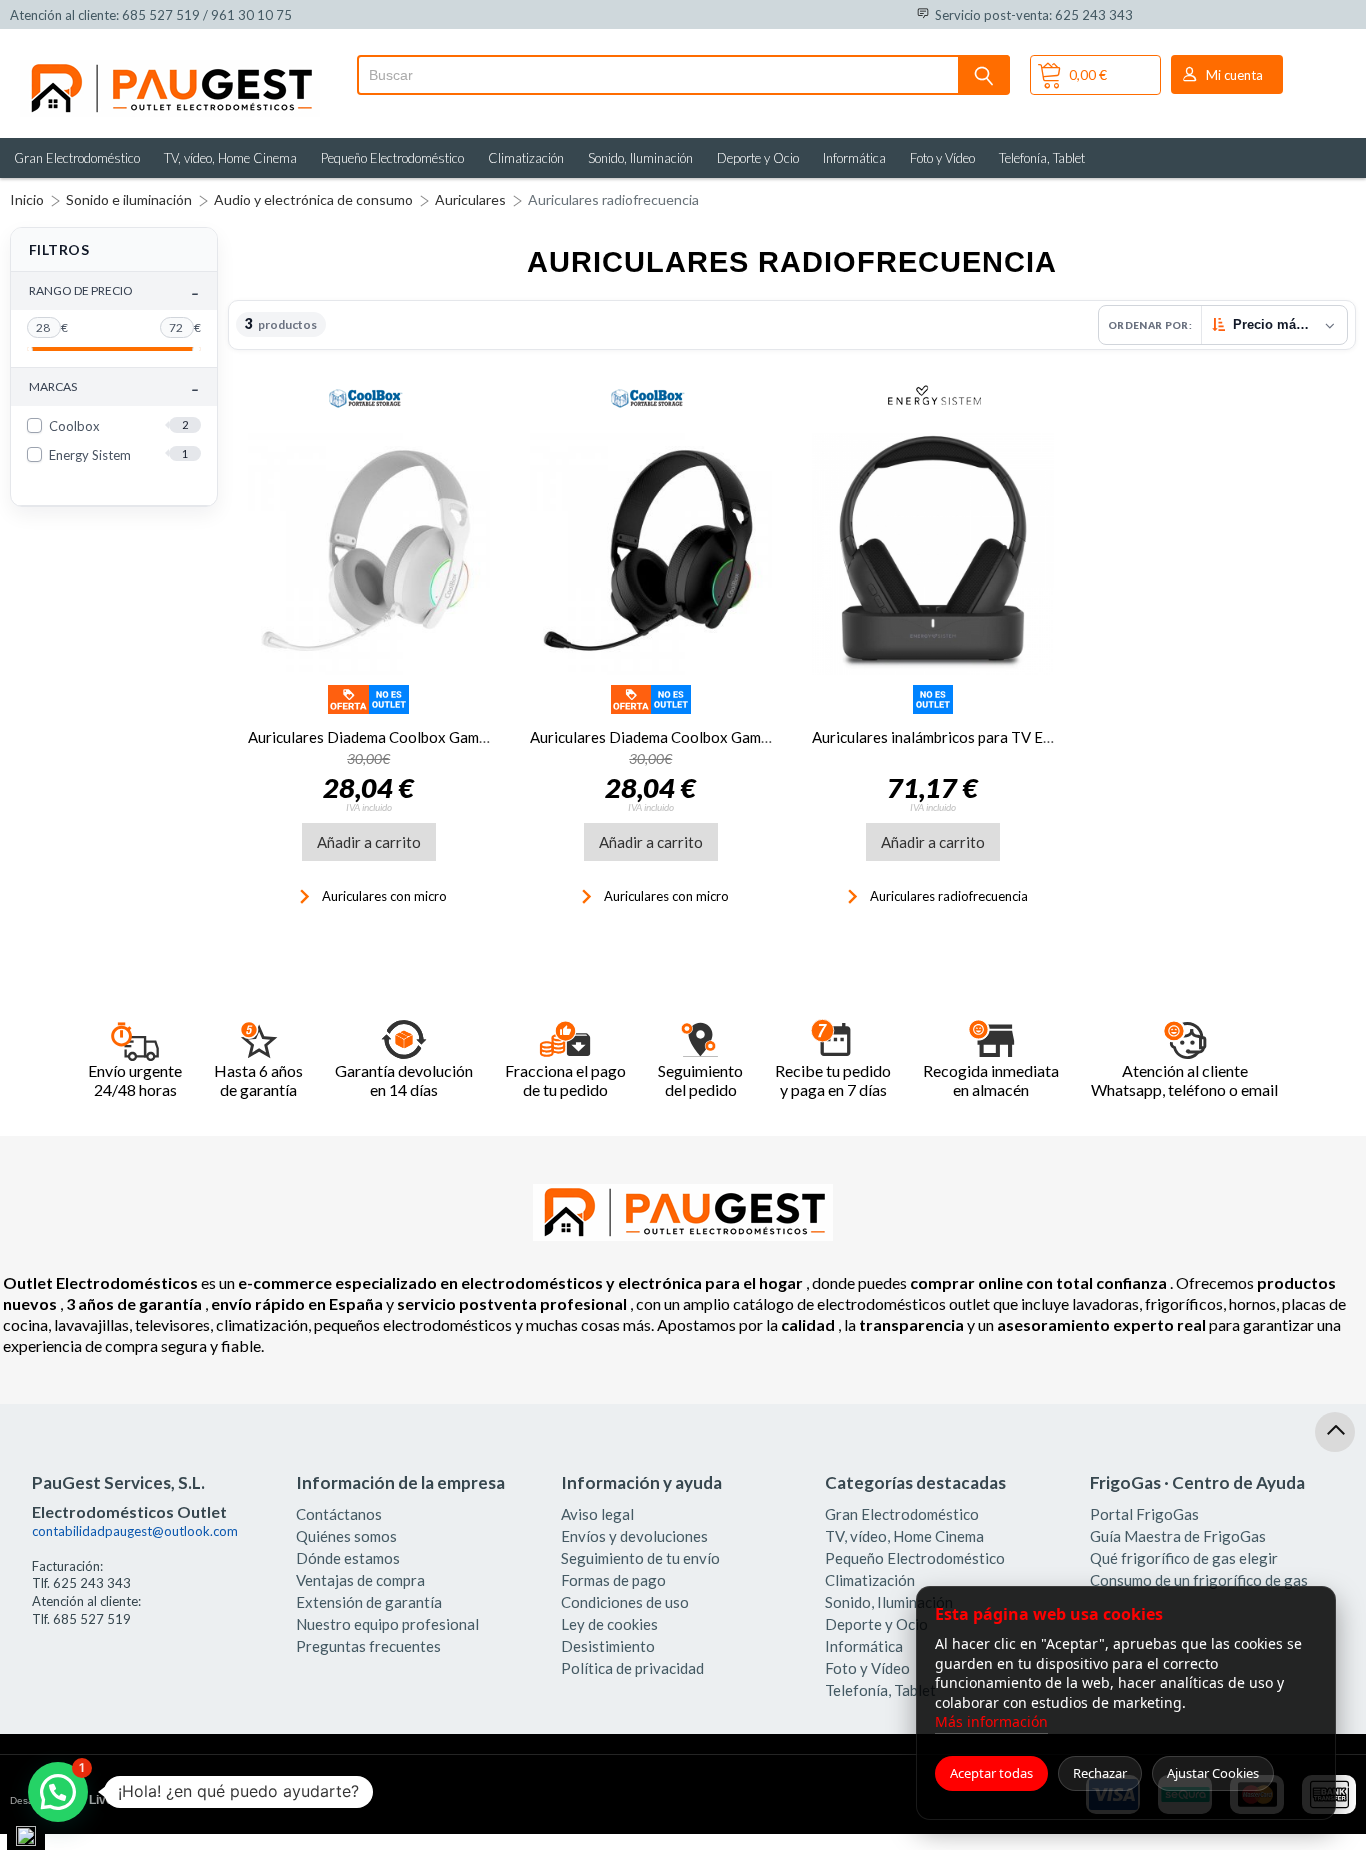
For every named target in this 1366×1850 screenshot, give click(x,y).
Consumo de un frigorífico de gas (1199, 1580)
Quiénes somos (346, 1536)
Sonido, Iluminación (640, 158)
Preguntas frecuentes (368, 1646)
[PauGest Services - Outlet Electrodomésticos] (170, 68)
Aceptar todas (991, 1773)
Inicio (27, 199)
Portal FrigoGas (1144, 1514)
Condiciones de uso (625, 1602)
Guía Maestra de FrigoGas (1178, 1536)
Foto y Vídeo (942, 158)
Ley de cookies (609, 1624)
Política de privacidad (632, 1668)
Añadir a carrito (369, 842)
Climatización (526, 158)
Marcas (114, 387)
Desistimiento (608, 1646)
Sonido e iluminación (129, 199)
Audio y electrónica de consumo (313, 199)
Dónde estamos (348, 1558)
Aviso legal (597, 1514)
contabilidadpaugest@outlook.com (135, 1531)
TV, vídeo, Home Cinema (230, 158)
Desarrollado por (93, 1800)
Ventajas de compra (360, 1580)
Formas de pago (613, 1580)
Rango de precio (114, 291)
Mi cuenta (1234, 75)
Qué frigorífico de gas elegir (1184, 1558)
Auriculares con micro (383, 896)
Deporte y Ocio (758, 158)
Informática (854, 158)
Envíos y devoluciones (634, 1536)
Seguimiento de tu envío (640, 1558)
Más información (991, 1721)
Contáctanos (339, 1514)
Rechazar (1100, 1773)
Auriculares (470, 199)
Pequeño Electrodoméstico (392, 158)
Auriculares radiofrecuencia (613, 199)
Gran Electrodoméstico (77, 158)
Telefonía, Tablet (1042, 158)
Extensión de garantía (369, 1602)
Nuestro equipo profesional (387, 1624)
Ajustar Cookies (1213, 1773)
